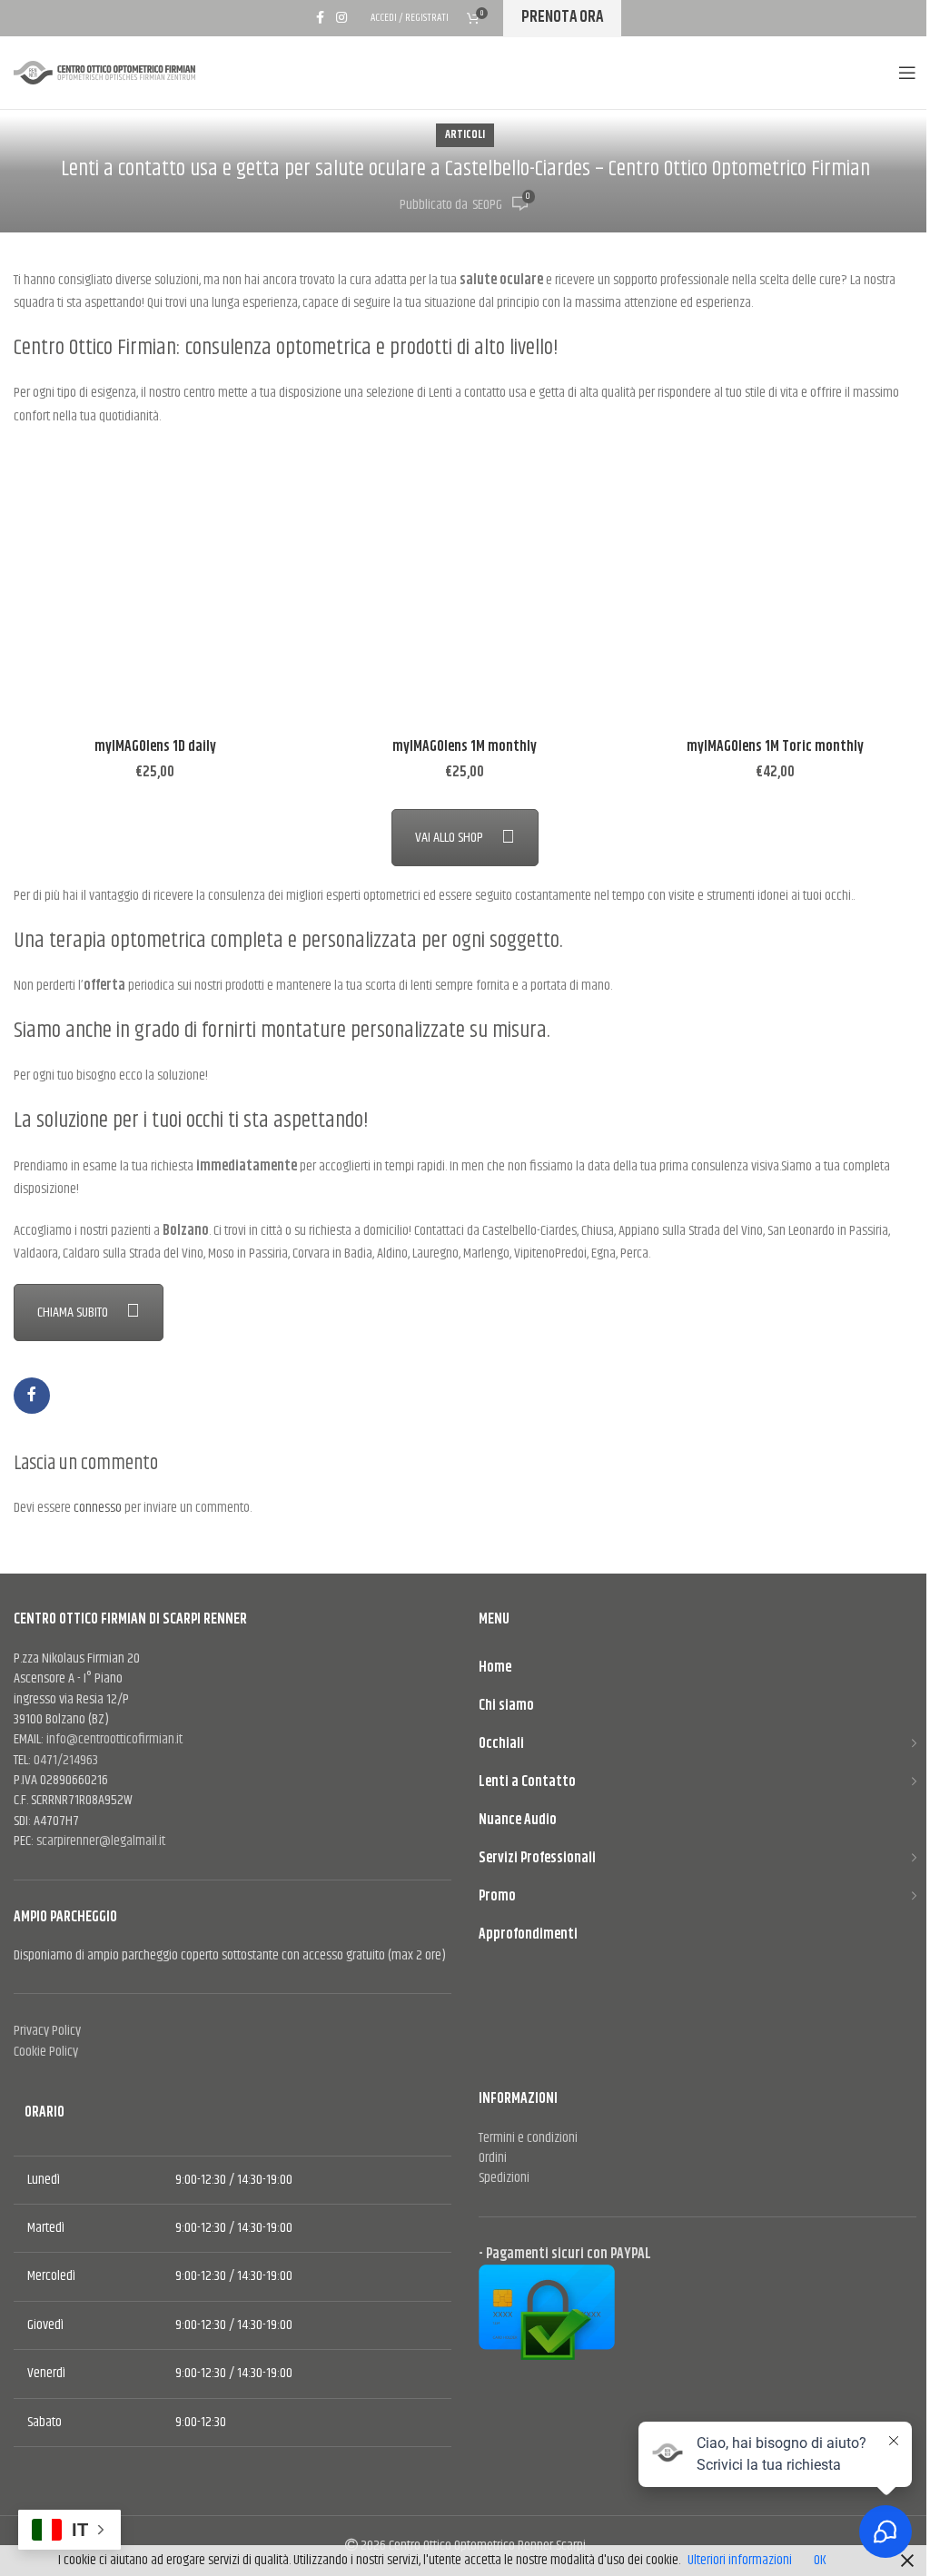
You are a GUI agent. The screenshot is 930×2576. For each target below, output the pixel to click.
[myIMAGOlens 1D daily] (155, 588)
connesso (98, 1508)
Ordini (493, 2158)
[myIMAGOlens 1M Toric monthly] (775, 588)
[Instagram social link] (341, 18)
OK (820, 2560)
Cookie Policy (46, 2052)
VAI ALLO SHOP (449, 838)
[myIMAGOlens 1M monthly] (465, 588)
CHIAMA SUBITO (73, 1313)
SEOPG (487, 205)
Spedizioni (504, 2178)
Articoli (465, 135)
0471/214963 (66, 1760)
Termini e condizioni (528, 2138)
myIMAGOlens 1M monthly (465, 747)
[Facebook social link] (320, 18)
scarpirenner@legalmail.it (101, 1841)
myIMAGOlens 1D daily (155, 747)
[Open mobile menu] (907, 73)
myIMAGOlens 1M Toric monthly (775, 747)
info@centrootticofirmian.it (114, 1739)
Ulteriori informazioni (740, 2560)
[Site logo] (109, 73)
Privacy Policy (47, 2031)
